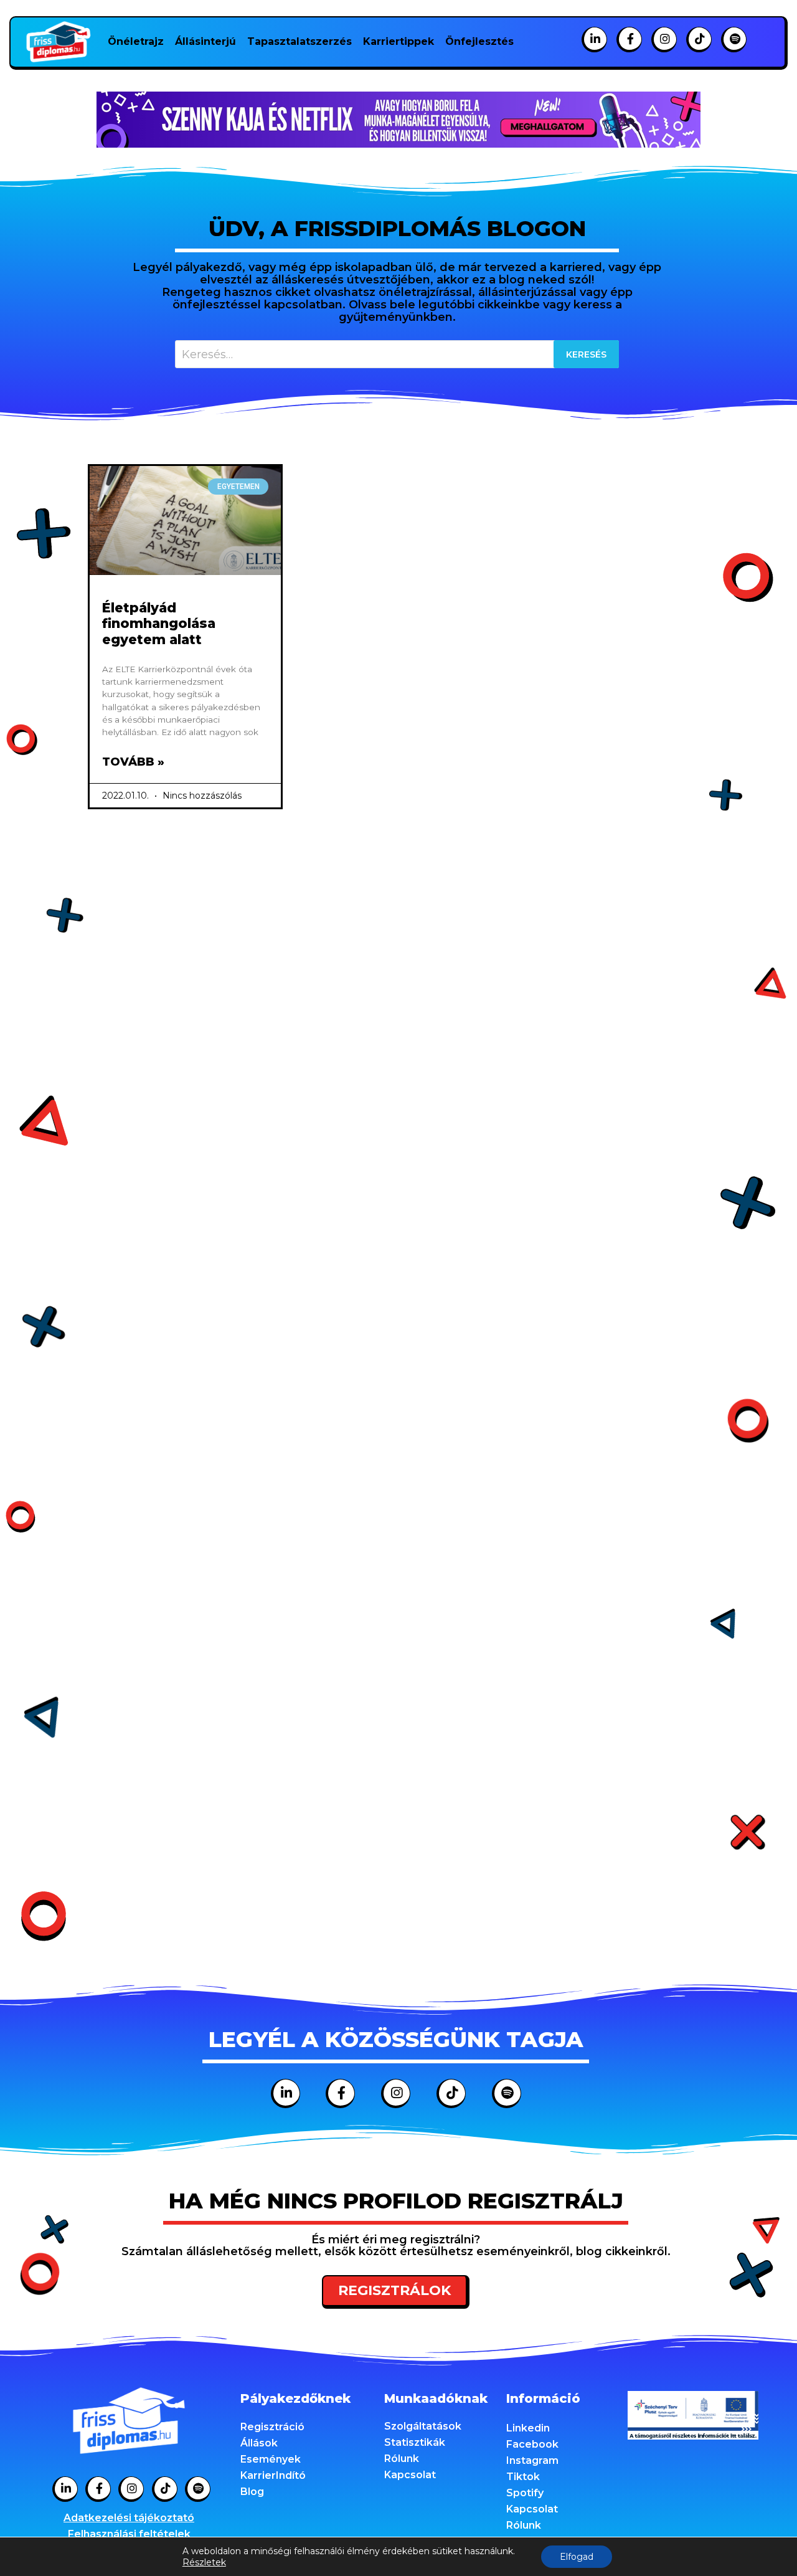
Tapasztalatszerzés (299, 41)
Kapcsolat (410, 2475)
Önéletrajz (136, 41)
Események (271, 2459)
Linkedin (528, 2428)
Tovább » (133, 762)
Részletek (204, 2562)
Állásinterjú (205, 41)
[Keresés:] (397, 354)
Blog (252, 2492)
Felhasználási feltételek (129, 2534)
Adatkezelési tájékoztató (129, 2518)
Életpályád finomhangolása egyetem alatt (159, 623)
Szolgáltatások (423, 2426)
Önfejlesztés (479, 41)
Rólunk (402, 2459)
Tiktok (523, 2477)
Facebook (532, 2444)
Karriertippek (398, 41)
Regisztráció (272, 2427)
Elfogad (577, 2557)
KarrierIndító (273, 2475)
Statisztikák (415, 2442)
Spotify (525, 2493)
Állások (259, 2443)
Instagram (532, 2460)
